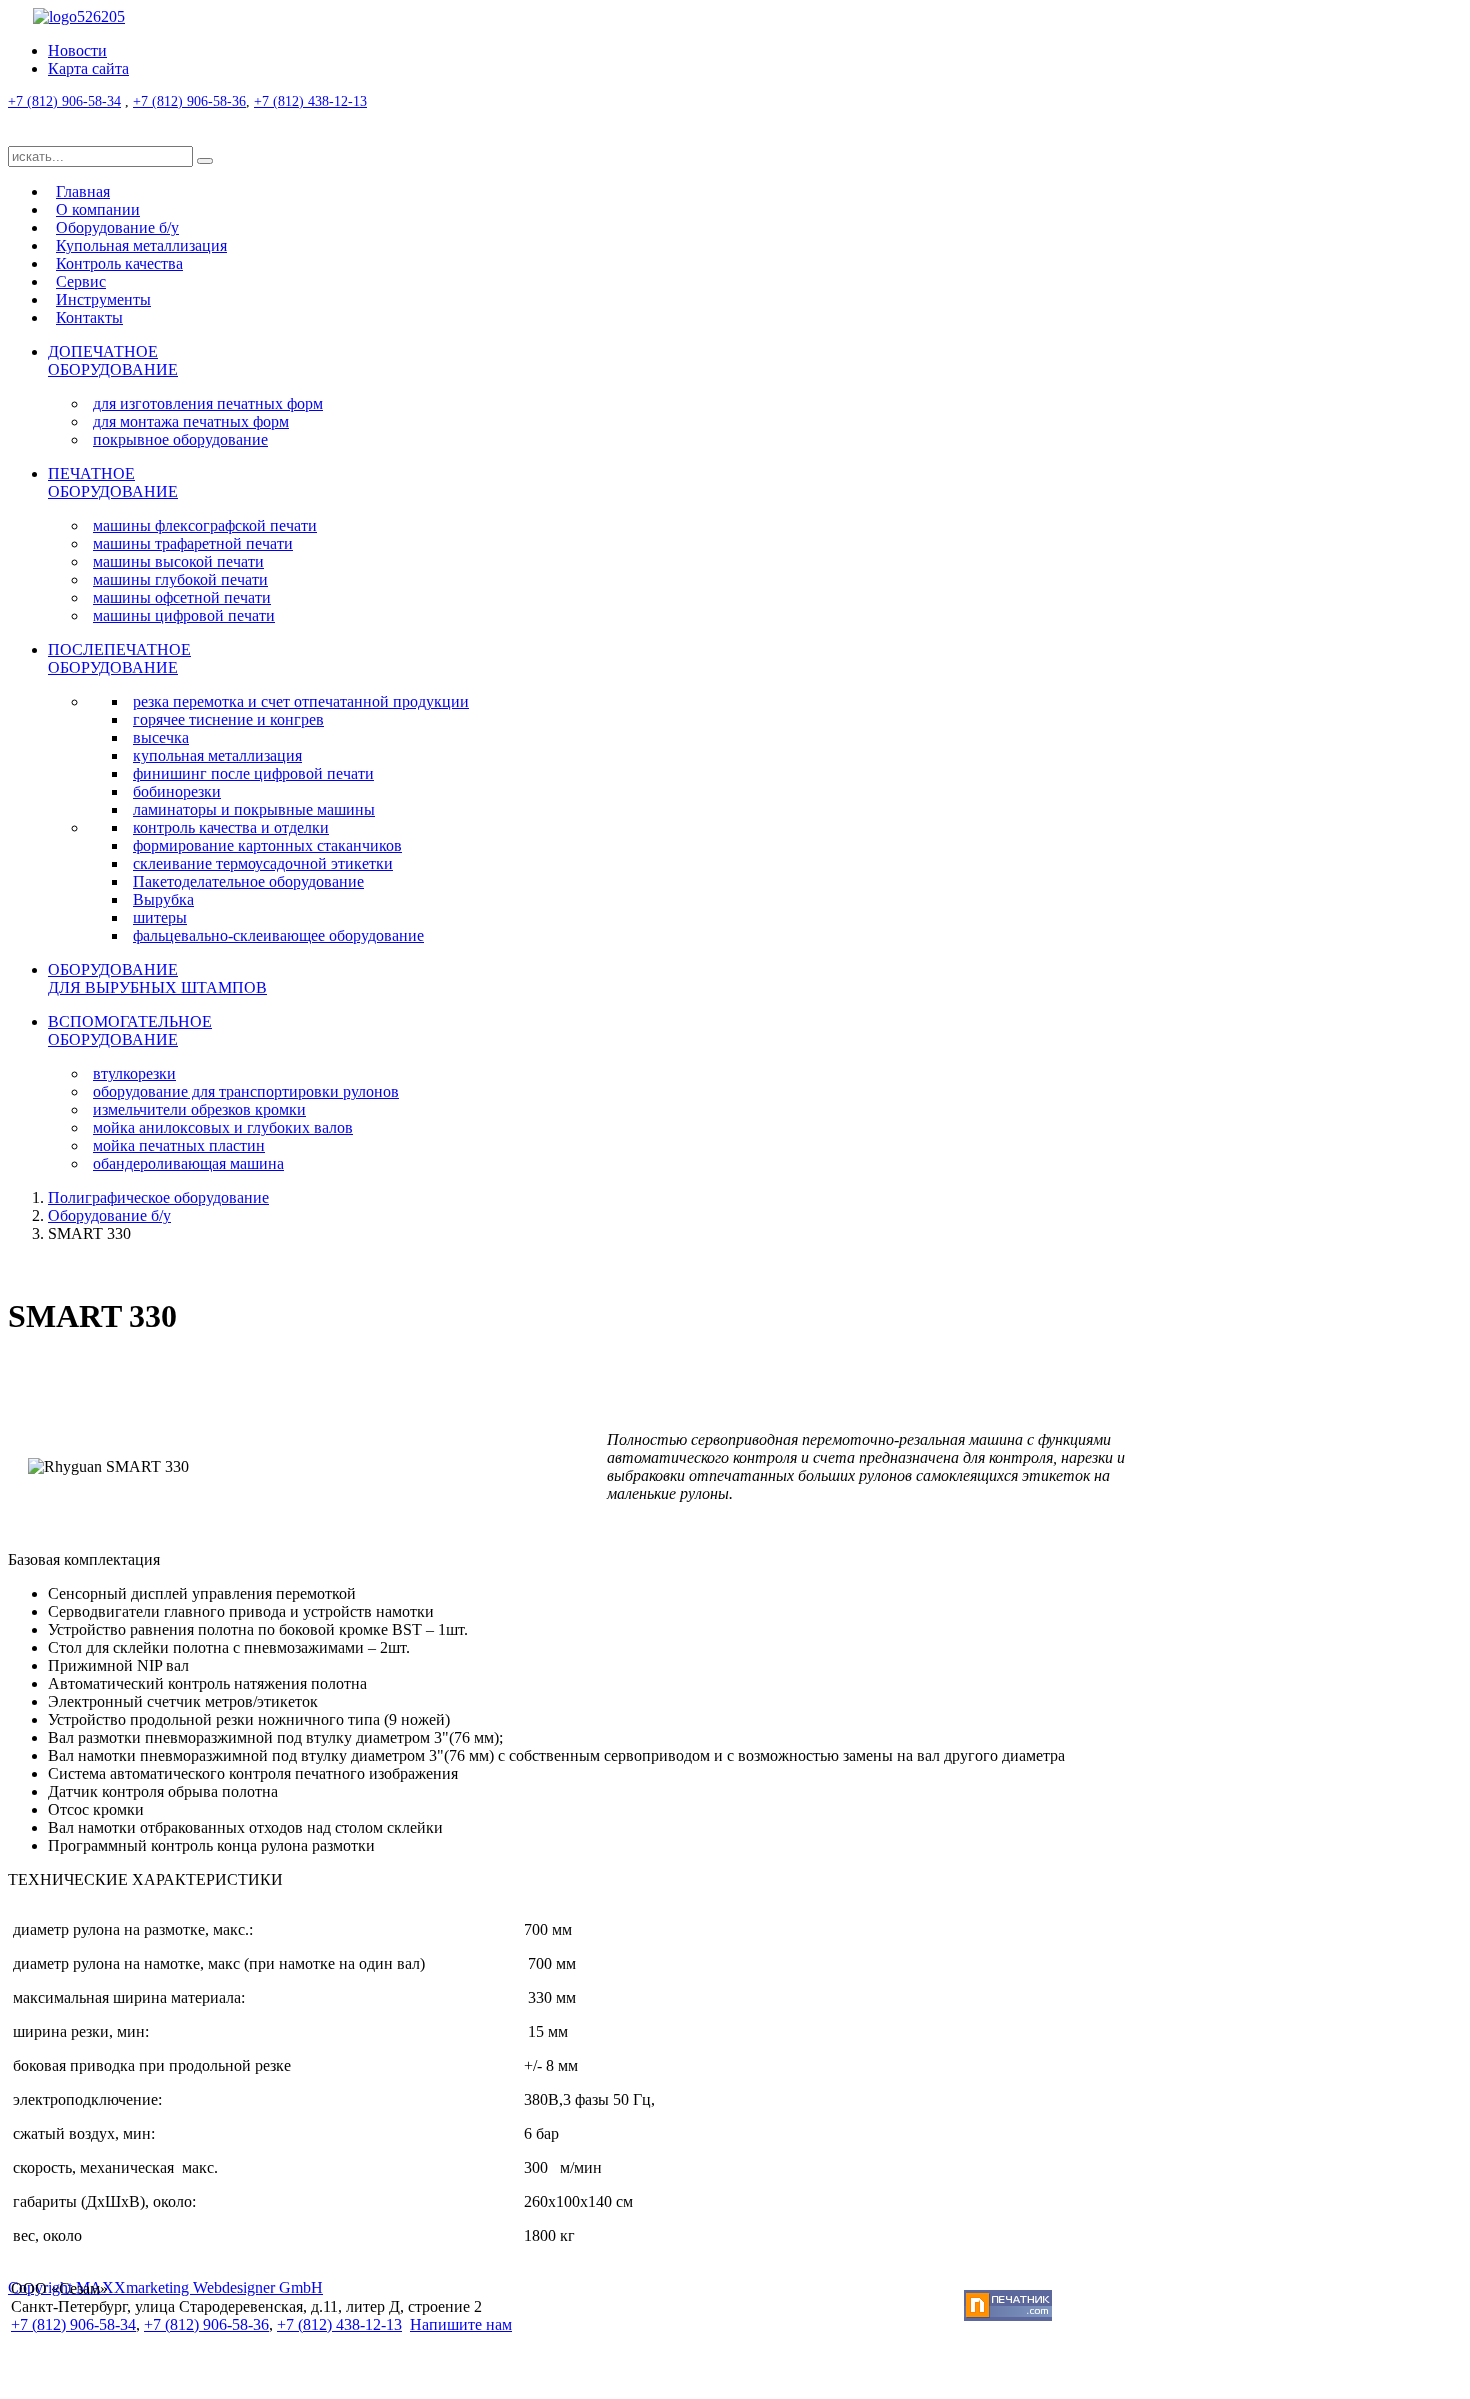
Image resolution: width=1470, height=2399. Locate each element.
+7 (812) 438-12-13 (310, 101)
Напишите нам (461, 2324)
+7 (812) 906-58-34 (64, 101)
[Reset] (205, 161)
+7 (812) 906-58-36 (189, 101)
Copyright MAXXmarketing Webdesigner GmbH (165, 2287)
